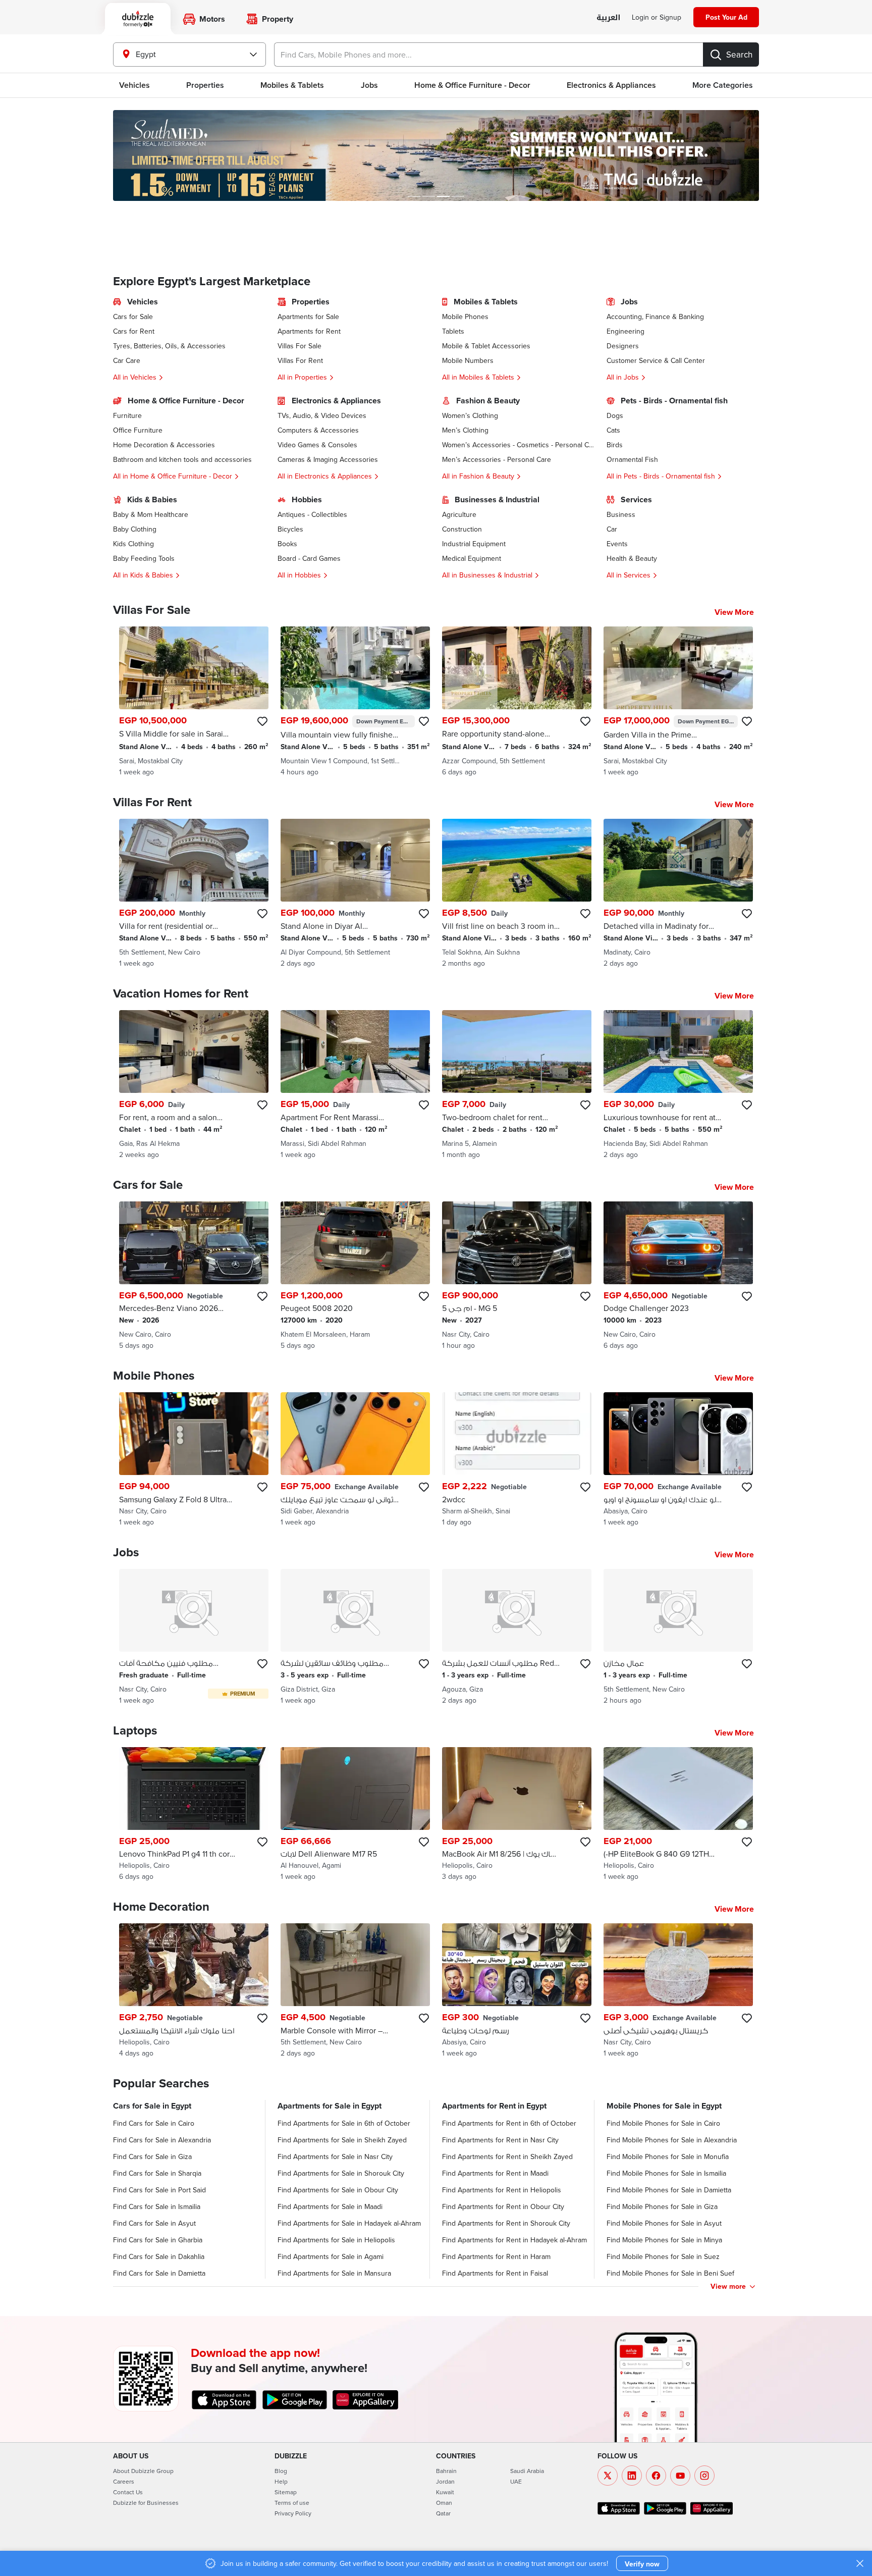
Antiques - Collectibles (312, 514)
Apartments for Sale (308, 317)
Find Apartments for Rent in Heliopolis (502, 2190)
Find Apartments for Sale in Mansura (334, 2273)
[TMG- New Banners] (436, 155)
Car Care (127, 360)
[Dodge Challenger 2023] (678, 1276)
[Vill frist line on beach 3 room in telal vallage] (517, 893)
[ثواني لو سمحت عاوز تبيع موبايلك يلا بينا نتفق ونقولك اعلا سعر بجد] (355, 1460)
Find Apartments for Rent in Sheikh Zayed (507, 2157)
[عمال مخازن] (678, 1637)
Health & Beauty (632, 558)
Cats (613, 430)
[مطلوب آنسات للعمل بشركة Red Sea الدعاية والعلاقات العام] (517, 1637)
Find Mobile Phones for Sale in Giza (662, 2206)
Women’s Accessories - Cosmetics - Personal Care (518, 445)
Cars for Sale (133, 317)
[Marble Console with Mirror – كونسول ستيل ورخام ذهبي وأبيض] (355, 1991)
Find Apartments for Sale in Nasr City (335, 2157)
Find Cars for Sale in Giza (152, 2157)
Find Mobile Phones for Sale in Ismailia (666, 2173)
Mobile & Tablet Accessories (486, 346)
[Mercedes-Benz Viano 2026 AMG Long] (194, 1276)
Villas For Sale (299, 346)
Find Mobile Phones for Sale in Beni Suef (670, 2273)
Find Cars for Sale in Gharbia (158, 2240)
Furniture (127, 415)
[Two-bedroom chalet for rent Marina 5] (517, 1085)
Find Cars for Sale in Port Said (159, 2190)
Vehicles (134, 85)
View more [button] (728, 2286)
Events (617, 544)
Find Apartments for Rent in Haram (496, 2256)
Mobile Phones (465, 317)
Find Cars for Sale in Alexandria (162, 2140)
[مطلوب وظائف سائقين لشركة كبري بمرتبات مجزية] (355, 1637)
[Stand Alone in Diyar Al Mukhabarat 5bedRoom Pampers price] (355, 893)
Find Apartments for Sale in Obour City (338, 2190)
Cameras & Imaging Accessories (328, 459)
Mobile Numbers (468, 360)
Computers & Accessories (318, 430)
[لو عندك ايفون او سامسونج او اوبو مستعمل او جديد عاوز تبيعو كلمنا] (678, 1460)
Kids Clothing (133, 544)
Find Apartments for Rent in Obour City (503, 2206)
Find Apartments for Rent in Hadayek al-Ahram (514, 2240)
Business (621, 514)
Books (287, 544)
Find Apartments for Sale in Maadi (330, 2206)
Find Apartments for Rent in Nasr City (500, 2140)
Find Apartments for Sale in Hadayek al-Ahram (349, 2223)
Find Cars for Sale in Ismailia (157, 2206)
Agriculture (459, 514)
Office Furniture (138, 430)
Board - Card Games (309, 558)
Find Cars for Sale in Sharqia (157, 2173)
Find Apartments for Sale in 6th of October (344, 2123)
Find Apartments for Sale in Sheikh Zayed (342, 2140)
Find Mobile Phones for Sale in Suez (663, 2256)
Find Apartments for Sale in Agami (331, 2256)
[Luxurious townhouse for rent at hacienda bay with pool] (678, 1085)
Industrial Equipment (474, 544)
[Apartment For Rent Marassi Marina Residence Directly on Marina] (355, 1085)
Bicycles (290, 529)
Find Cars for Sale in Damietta (159, 2273)
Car (612, 529)
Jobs (369, 85)
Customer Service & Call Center (656, 360)
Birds (615, 445)
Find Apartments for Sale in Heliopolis (336, 2240)
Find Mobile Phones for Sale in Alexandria (672, 2140)
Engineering (625, 331)
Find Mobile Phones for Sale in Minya (664, 2240)
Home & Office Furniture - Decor (472, 85)
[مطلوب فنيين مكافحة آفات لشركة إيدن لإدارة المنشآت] (194, 1637)
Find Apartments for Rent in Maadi (495, 2173)
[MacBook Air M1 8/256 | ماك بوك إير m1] (517, 1815)
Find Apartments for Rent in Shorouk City (506, 2223)
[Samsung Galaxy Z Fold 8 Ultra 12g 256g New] (194, 1460)
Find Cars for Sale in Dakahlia (159, 2256)
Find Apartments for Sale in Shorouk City (341, 2173)
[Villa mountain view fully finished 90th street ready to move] (355, 702)
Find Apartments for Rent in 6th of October (509, 2123)
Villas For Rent (300, 360)
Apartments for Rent (309, 331)
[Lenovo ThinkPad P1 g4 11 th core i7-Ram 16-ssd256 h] (194, 1815)
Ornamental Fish (632, 459)
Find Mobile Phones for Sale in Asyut (664, 2223)
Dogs (615, 415)
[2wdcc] (517, 1460)
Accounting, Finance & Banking (655, 317)
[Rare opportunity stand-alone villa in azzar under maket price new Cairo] (517, 702)
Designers (623, 346)
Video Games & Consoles (317, 445)
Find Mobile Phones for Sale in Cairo (663, 2123)
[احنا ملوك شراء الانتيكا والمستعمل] (194, 1991)
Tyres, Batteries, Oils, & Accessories (169, 346)
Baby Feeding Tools (144, 558)
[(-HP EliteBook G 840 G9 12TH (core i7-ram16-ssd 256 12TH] (678, 1815)
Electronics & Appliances (611, 85)
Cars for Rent (134, 331)
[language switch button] (608, 18)
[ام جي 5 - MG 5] (517, 1276)
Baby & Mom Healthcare (151, 514)
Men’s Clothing (465, 430)
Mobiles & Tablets (292, 85)
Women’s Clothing (470, 415)
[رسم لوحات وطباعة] (517, 1991)
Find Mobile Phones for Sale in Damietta (669, 2190)
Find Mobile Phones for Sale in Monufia (668, 2157)
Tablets (453, 331)
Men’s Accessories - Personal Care (497, 459)
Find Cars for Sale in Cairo (154, 2123)
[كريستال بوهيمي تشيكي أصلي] (678, 1991)
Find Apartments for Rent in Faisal (495, 2273)
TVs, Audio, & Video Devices (322, 415)
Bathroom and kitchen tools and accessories (182, 459)
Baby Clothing (135, 529)
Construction (462, 529)
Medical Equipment (472, 558)
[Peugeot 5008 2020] (355, 1276)
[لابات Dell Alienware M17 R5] (355, 1815)
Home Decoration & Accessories (164, 445)
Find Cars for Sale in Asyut (154, 2223)
